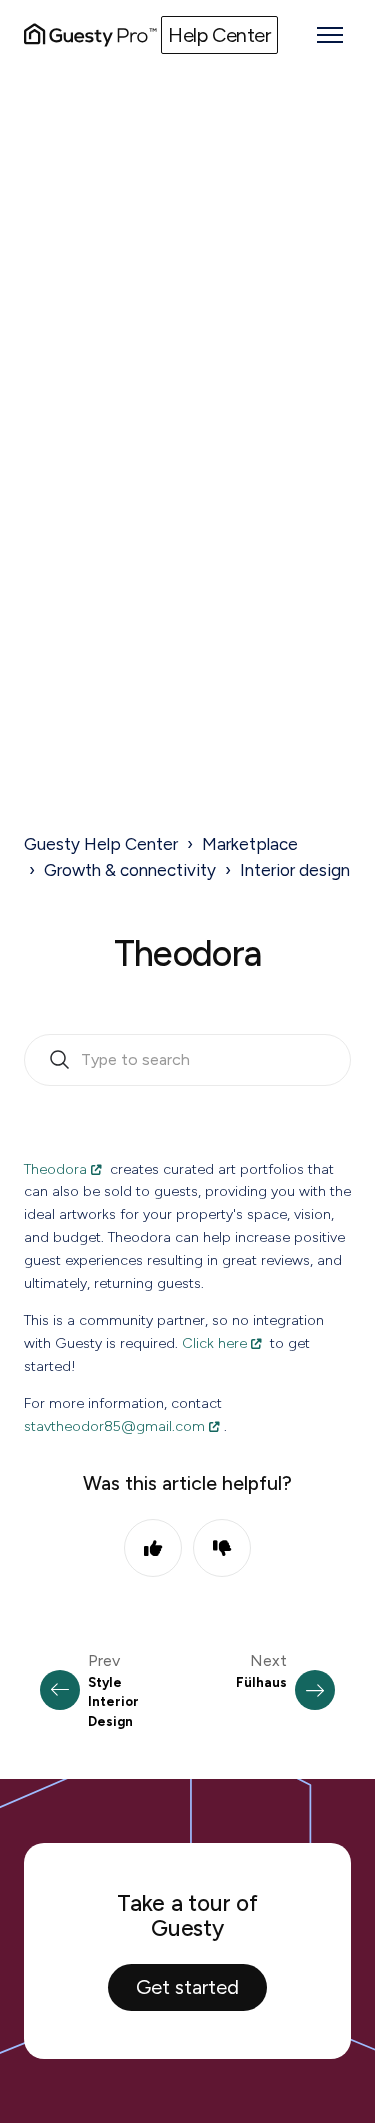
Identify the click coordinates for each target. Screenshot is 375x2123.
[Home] (90, 35)
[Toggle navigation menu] (330, 35)
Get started (187, 1987)
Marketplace (250, 844)
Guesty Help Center (101, 844)
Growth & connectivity (130, 870)
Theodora (55, 1169)
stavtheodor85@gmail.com (114, 1426)
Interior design (295, 870)
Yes (153, 1548)
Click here (214, 1343)
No (222, 1548)
